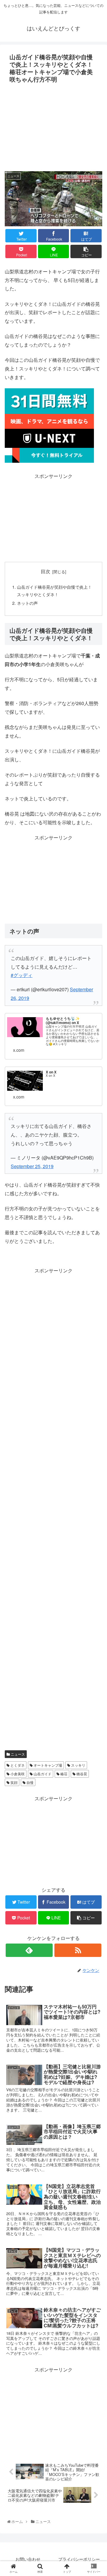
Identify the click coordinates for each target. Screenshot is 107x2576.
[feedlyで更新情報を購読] (29, 1950)
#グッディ (22, 975)
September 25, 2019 (32, 1166)
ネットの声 (27, 603)
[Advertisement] (53, 125)
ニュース (17, 1754)
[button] (96, 1322)
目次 (45, 571)
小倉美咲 (17, 1774)
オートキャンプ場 (47, 1765)
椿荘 (63, 1774)
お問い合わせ (28, 2559)
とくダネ (17, 1765)
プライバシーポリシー (79, 2559)
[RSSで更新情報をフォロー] (78, 1950)
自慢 (30, 1782)
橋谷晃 (81, 1774)
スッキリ (78, 1765)
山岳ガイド (42, 1774)
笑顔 (14, 1782)
